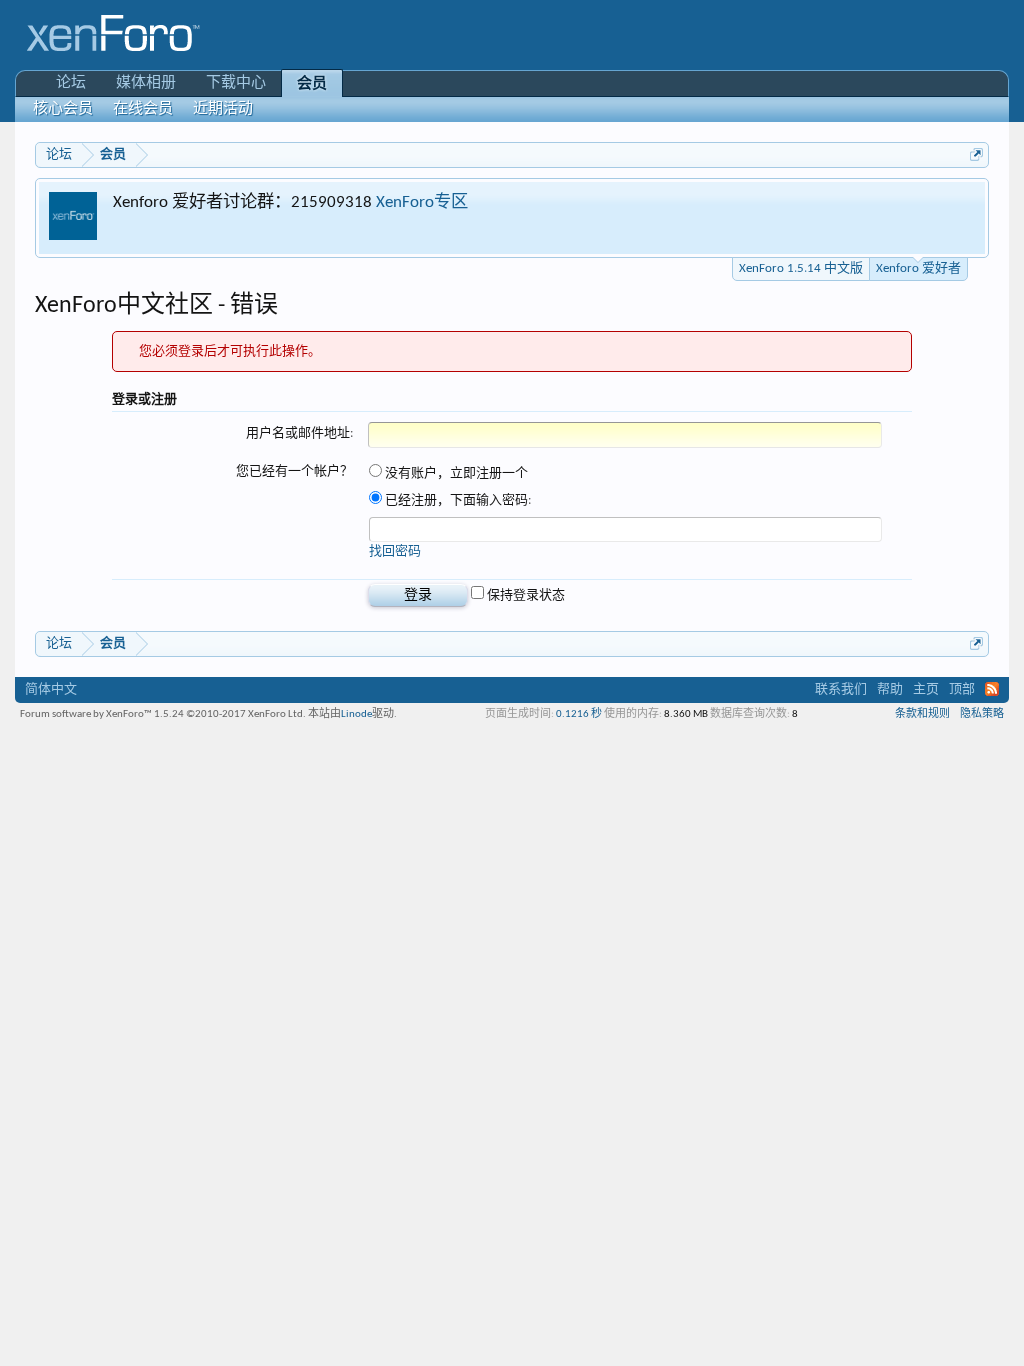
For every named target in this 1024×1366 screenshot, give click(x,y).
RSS (992, 689)
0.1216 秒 (579, 714)
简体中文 (51, 689)
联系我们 (841, 689)
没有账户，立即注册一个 (455, 473)
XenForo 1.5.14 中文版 (801, 268)
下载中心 (236, 83)
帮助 (890, 689)
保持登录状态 (524, 595)
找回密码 (395, 551)
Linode (356, 714)
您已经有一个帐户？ (294, 471)
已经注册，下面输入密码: (456, 500)
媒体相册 (146, 83)
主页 (926, 689)
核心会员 (63, 109)
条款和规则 (922, 714)
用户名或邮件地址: (299, 433)
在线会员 (143, 109)
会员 (312, 84)
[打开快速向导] (976, 154)
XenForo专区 (422, 202)
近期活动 (223, 109)
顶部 (962, 689)
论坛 (71, 83)
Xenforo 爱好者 (918, 268)
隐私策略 (982, 714)
